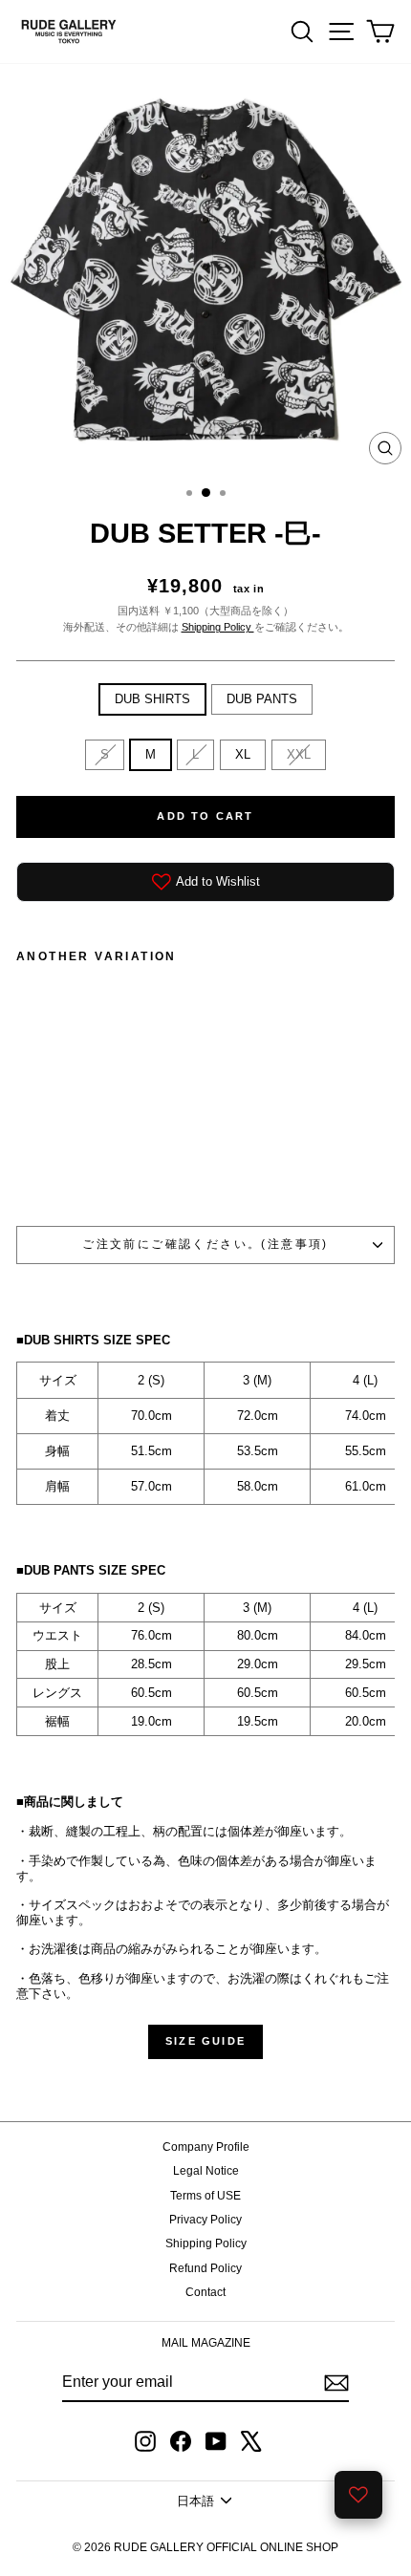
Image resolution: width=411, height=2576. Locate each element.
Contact (205, 2292)
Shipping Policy (218, 627)
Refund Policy (205, 2268)
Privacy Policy (205, 2220)
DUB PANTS (262, 699)
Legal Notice (206, 2171)
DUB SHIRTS (152, 699)
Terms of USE (205, 2196)
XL (243, 754)
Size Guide (205, 2041)
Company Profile (206, 2147)
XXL (299, 754)
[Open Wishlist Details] (358, 2495)
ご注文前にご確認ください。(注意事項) (205, 1244)
